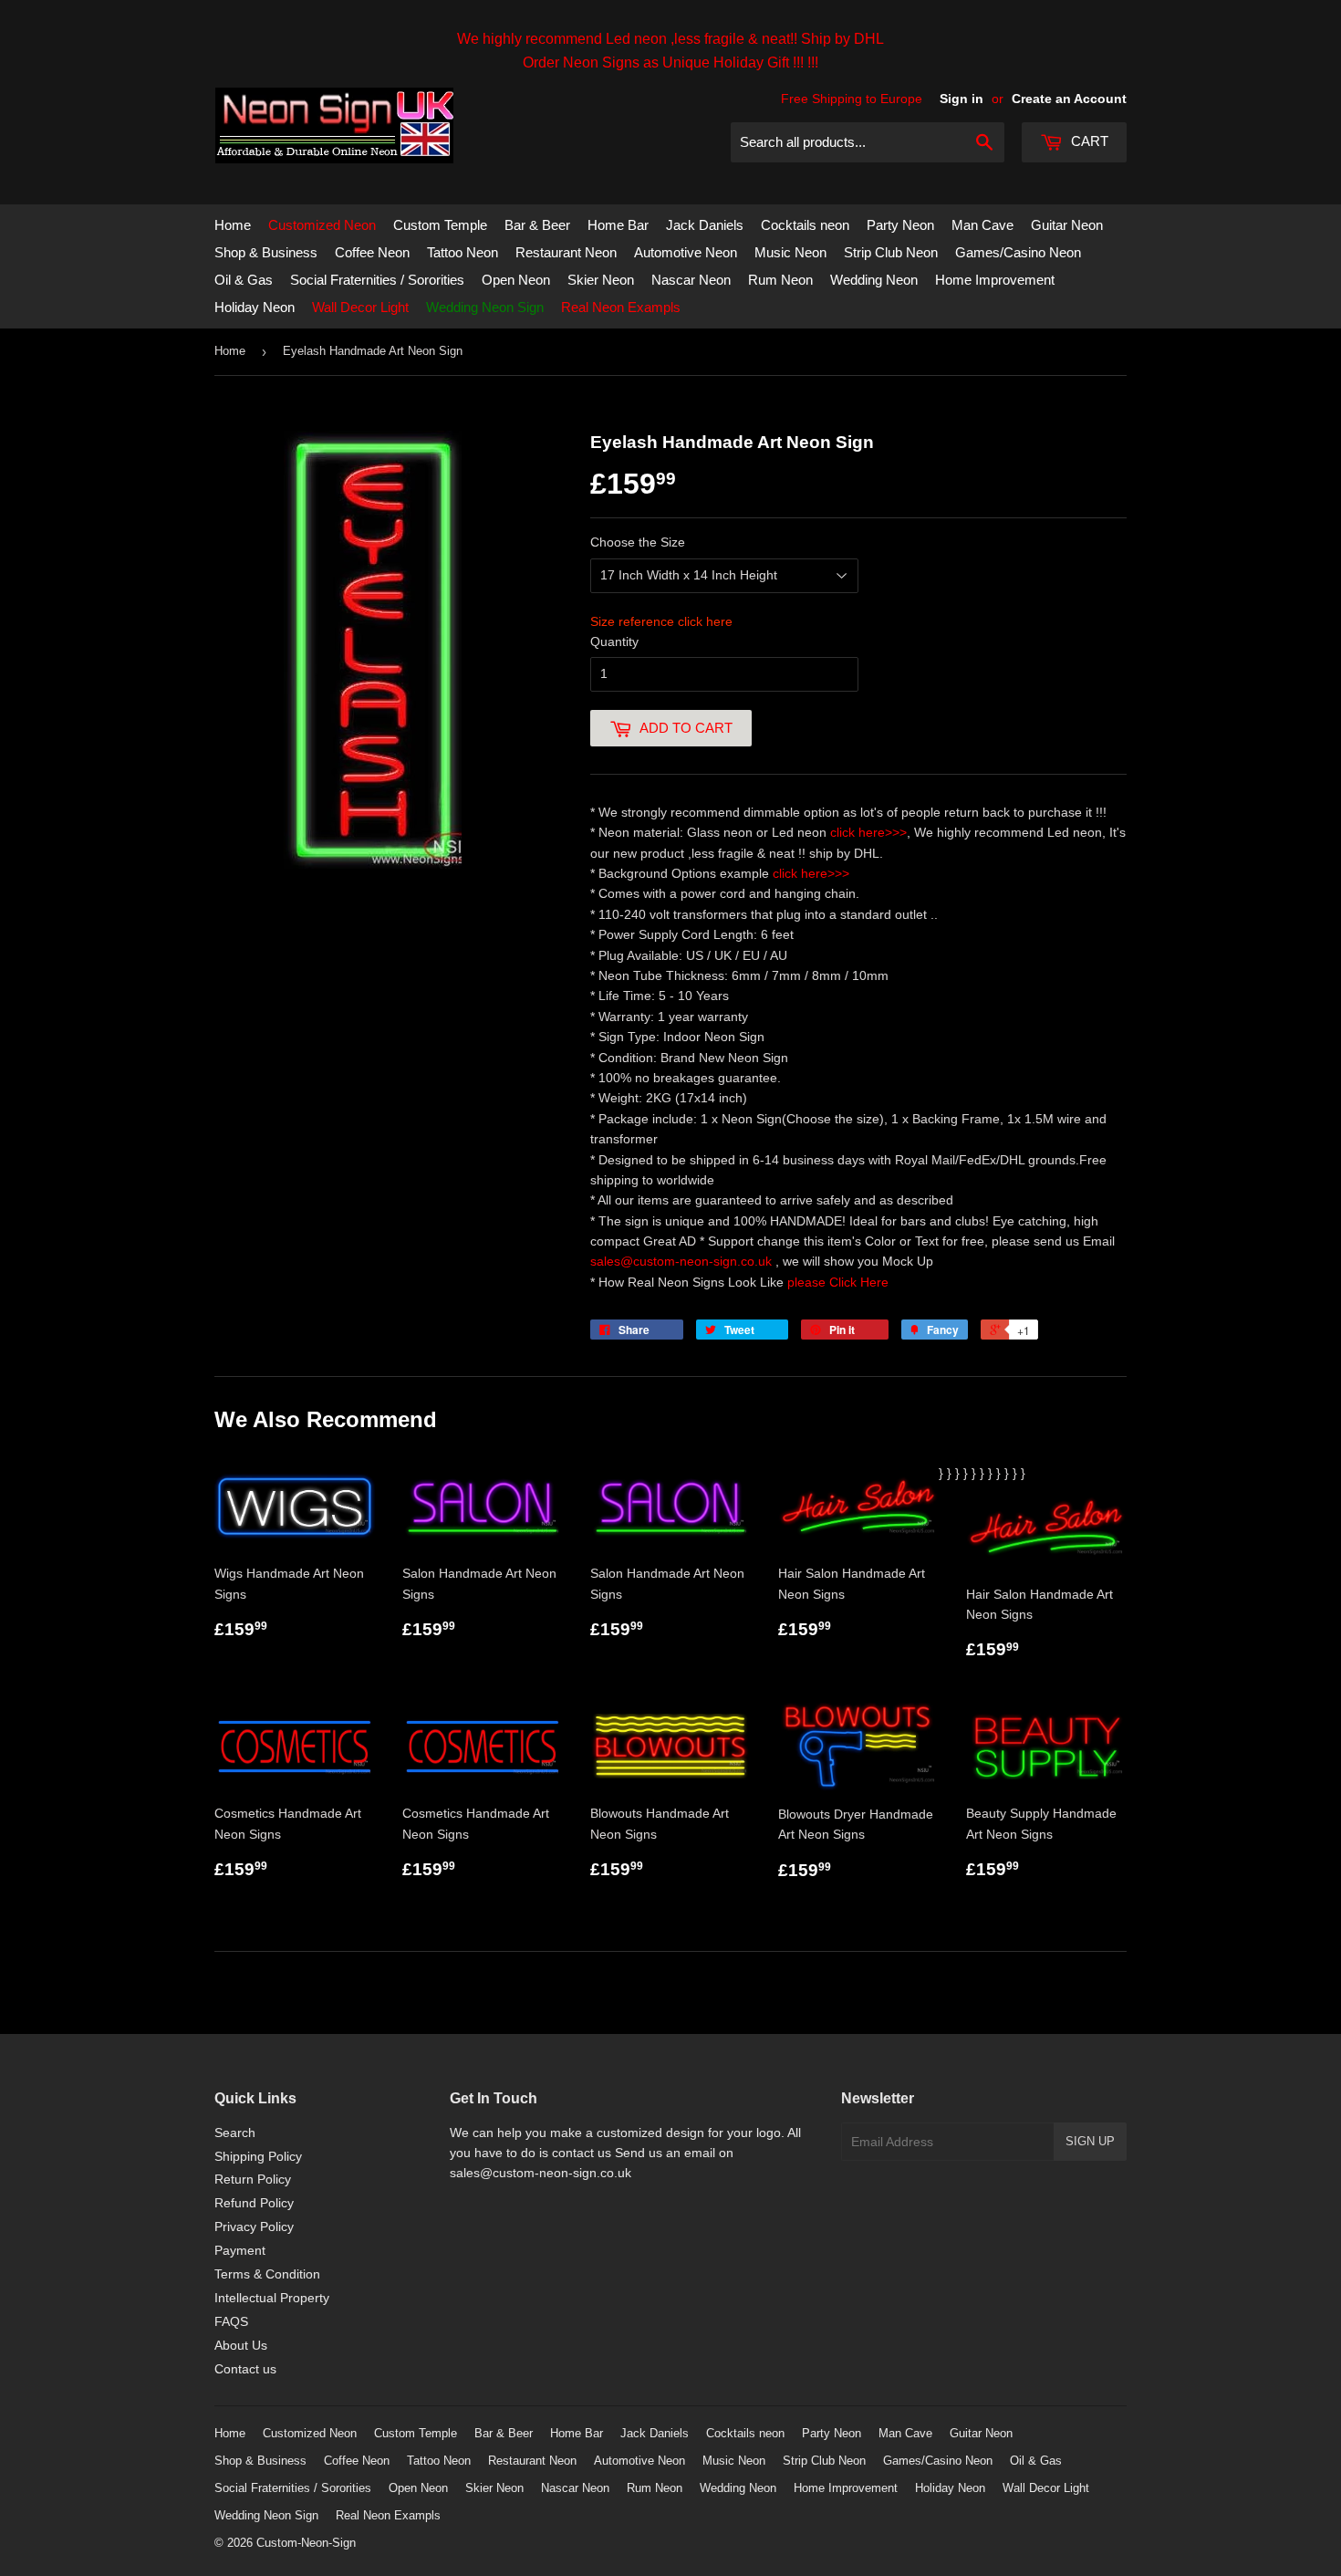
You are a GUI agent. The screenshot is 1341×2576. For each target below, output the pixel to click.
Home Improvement (995, 280)
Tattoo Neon (463, 252)
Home (233, 225)
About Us (241, 2345)
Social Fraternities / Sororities (377, 280)
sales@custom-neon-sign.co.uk (683, 1261)
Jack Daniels (705, 225)
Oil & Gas (244, 280)
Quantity (614, 641)
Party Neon (900, 225)
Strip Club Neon (891, 252)
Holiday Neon (255, 307)
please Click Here (838, 1282)
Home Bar (618, 225)
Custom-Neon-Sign (306, 2543)
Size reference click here (661, 621)
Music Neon (790, 252)
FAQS (231, 2321)
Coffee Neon (372, 252)
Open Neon (516, 280)
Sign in (962, 99)
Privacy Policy (254, 2227)
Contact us (245, 2369)
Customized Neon (322, 225)
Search (235, 2133)
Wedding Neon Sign (485, 307)
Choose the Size (638, 542)
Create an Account (1069, 99)
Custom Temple (440, 225)
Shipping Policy (258, 2156)
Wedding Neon (874, 280)
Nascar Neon (691, 280)
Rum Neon (780, 280)
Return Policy (253, 2179)
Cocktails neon (805, 225)
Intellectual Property (272, 2298)
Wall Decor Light (360, 307)
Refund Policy (254, 2203)
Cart (1088, 141)
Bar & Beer (537, 225)
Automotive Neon (686, 252)
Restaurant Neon (566, 252)
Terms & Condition (267, 2274)
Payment (240, 2250)
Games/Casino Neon (1018, 252)
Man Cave (982, 225)
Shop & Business (266, 252)
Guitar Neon (1067, 225)
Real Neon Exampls (621, 307)
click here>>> (868, 832)
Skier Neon (601, 280)
